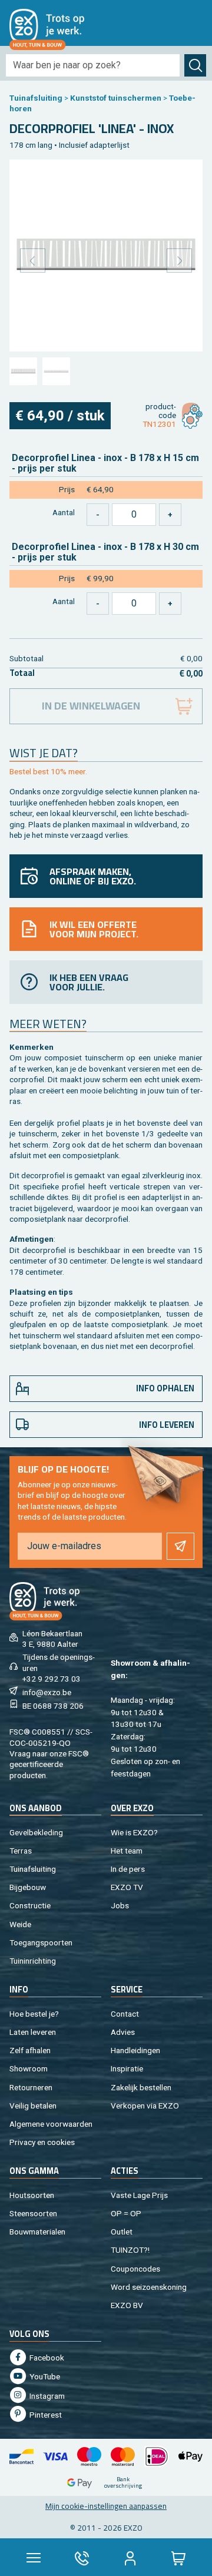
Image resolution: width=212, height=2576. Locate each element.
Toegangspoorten (41, 1942)
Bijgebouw (28, 1887)
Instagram (46, 2396)
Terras (21, 1851)
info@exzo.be (47, 1692)
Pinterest (45, 2415)
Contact (125, 2014)
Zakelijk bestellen (141, 2087)
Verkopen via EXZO (145, 2106)
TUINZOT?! (130, 2250)
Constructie (30, 1905)
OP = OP (126, 2213)
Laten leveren (33, 2032)
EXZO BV (127, 2305)
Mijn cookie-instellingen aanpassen (106, 2506)
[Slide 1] (23, 372)
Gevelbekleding (36, 1832)
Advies (123, 2032)
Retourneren (31, 2087)
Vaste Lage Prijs (139, 2195)
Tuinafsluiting (36, 98)
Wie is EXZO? (134, 1832)
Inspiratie (127, 2068)
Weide (20, 1924)
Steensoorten (33, 2213)
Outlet (122, 2232)
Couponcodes (135, 2269)
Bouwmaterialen (37, 2232)
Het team (127, 1851)
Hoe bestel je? (34, 2014)
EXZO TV (127, 1887)
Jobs (120, 1905)
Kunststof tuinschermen (116, 98)
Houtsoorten (32, 2195)
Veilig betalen (33, 2106)
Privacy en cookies (42, 2142)
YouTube (44, 2376)
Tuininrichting (33, 1961)
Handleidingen (135, 2050)
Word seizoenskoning (149, 2287)
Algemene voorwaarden (51, 2124)
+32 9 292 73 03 (52, 1679)
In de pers (128, 1869)
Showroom (29, 2068)
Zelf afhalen (30, 2050)
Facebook (46, 2358)
